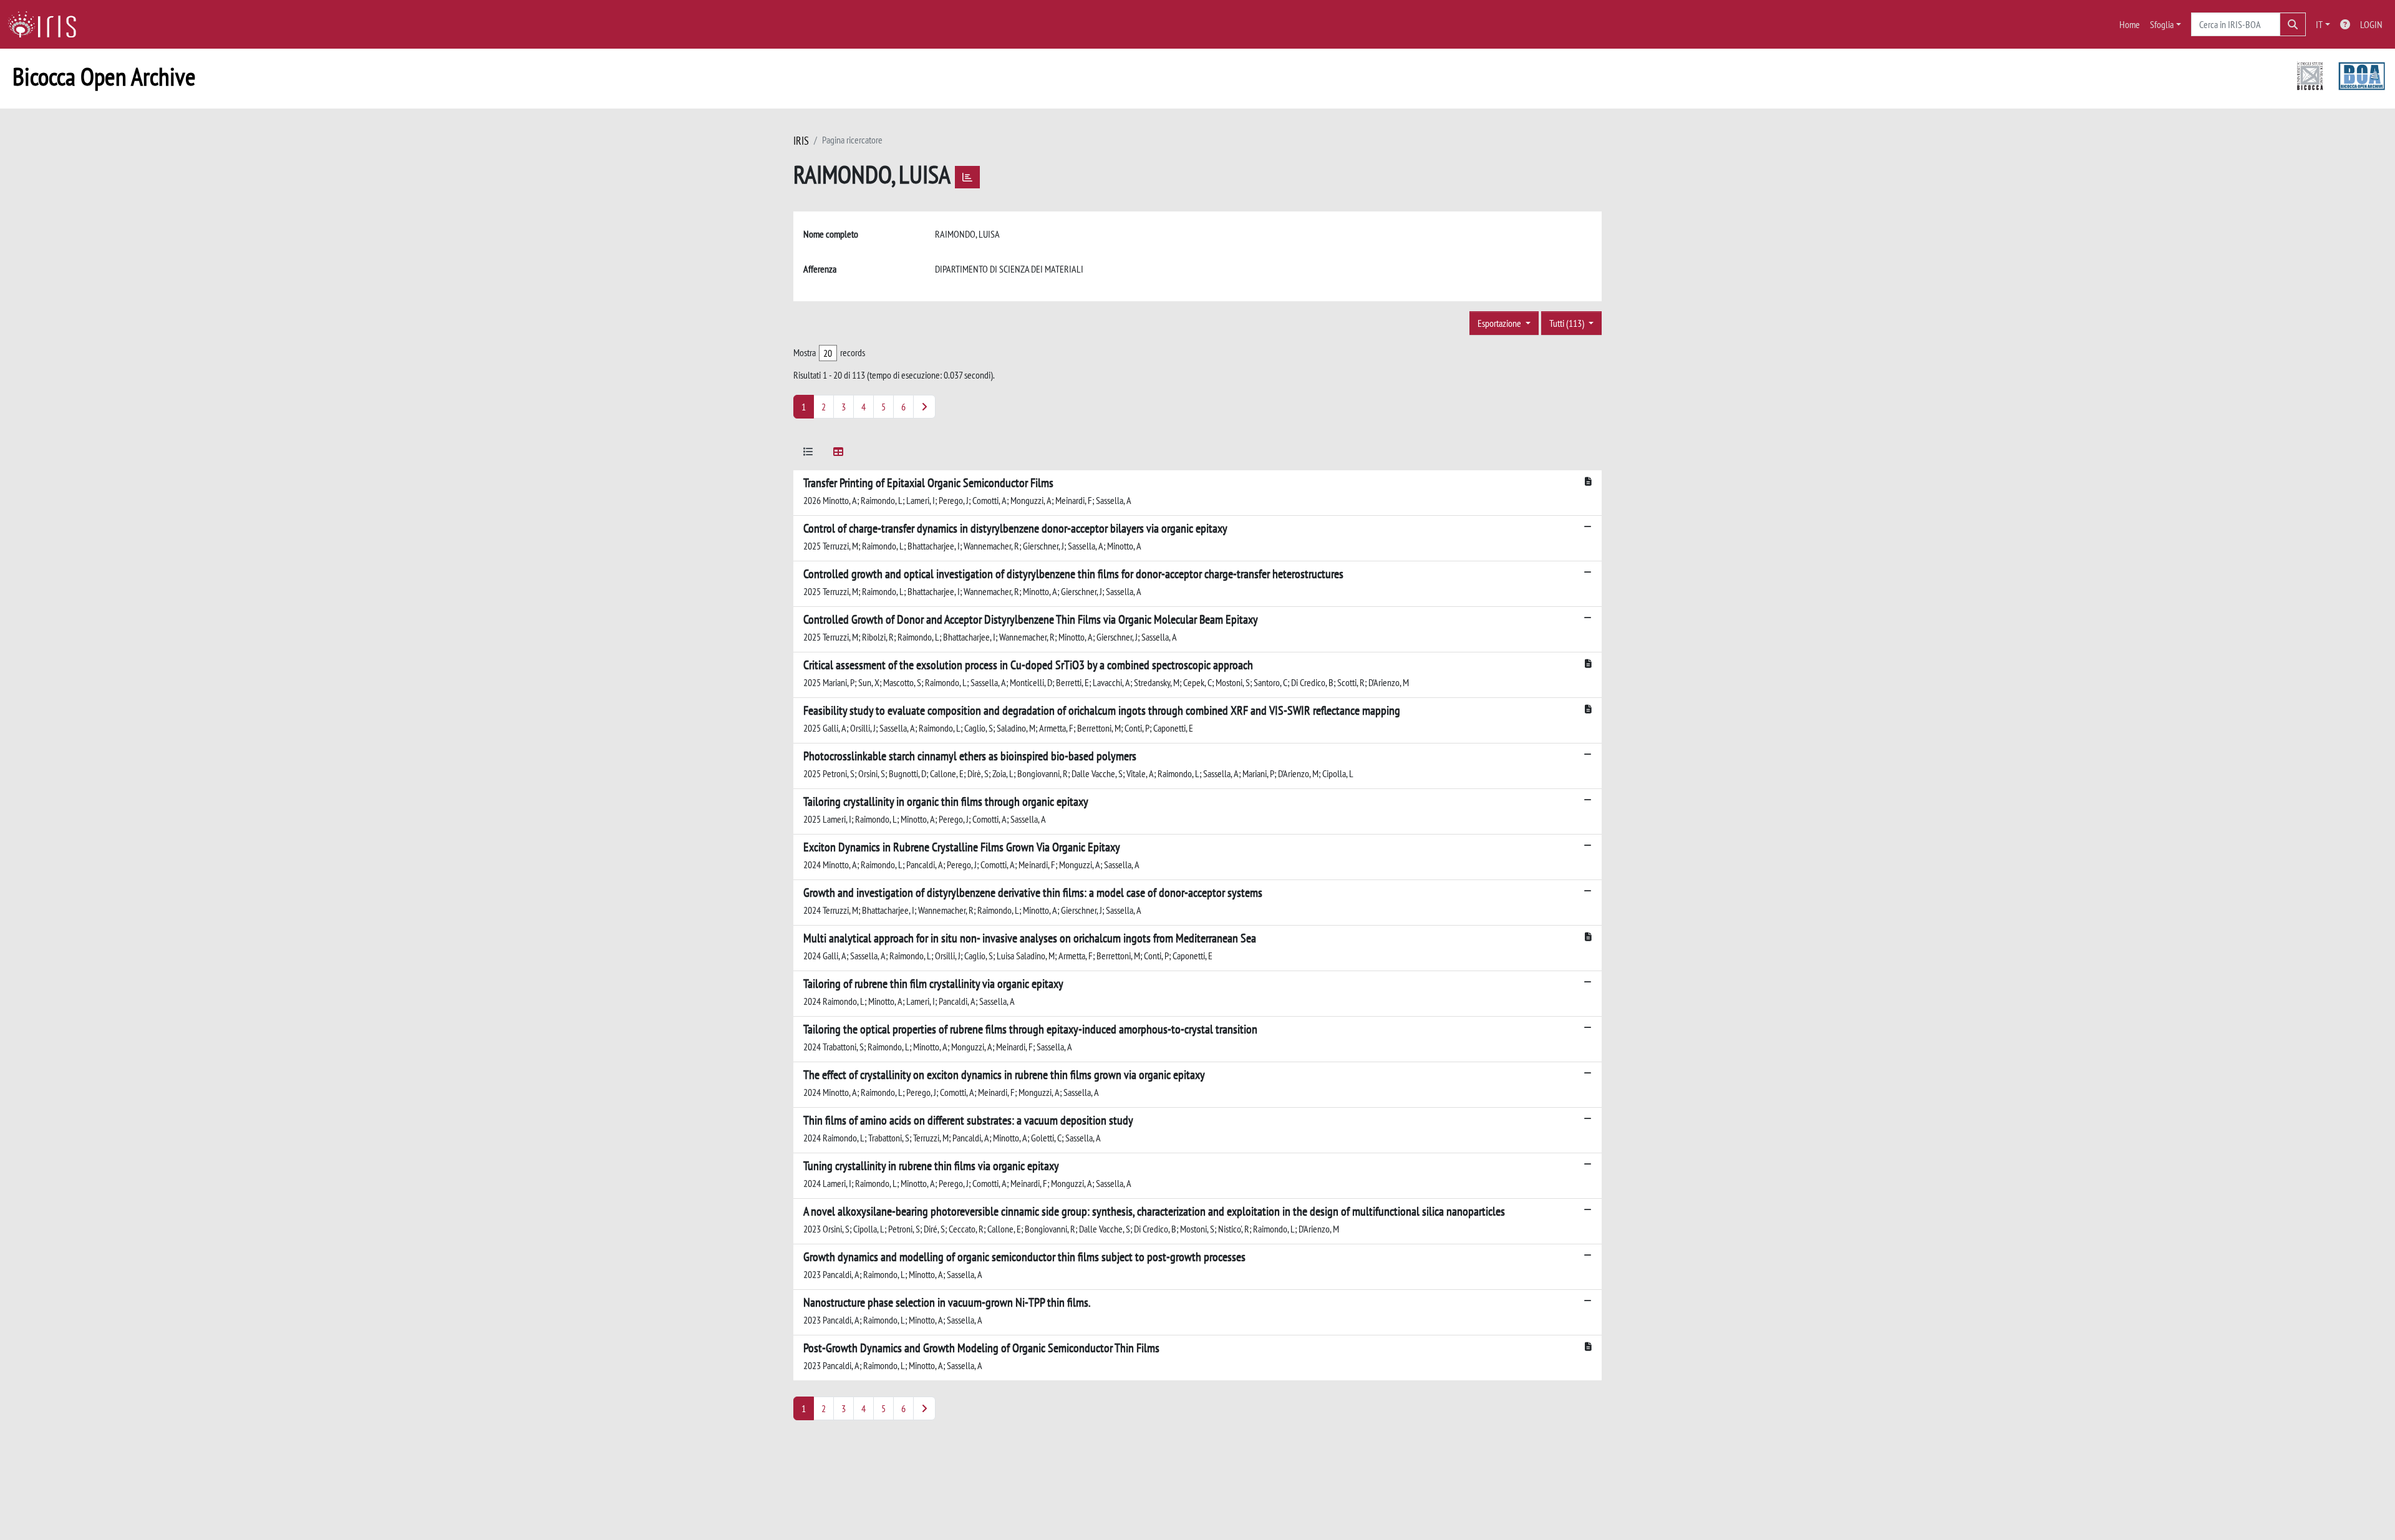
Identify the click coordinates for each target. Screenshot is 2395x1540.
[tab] (808, 454)
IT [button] (2319, 24)
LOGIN (2371, 24)
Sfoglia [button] (2162, 24)
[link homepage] (47, 24)
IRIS (801, 141)
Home (2130, 24)
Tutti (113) (1568, 323)
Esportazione (1500, 323)
